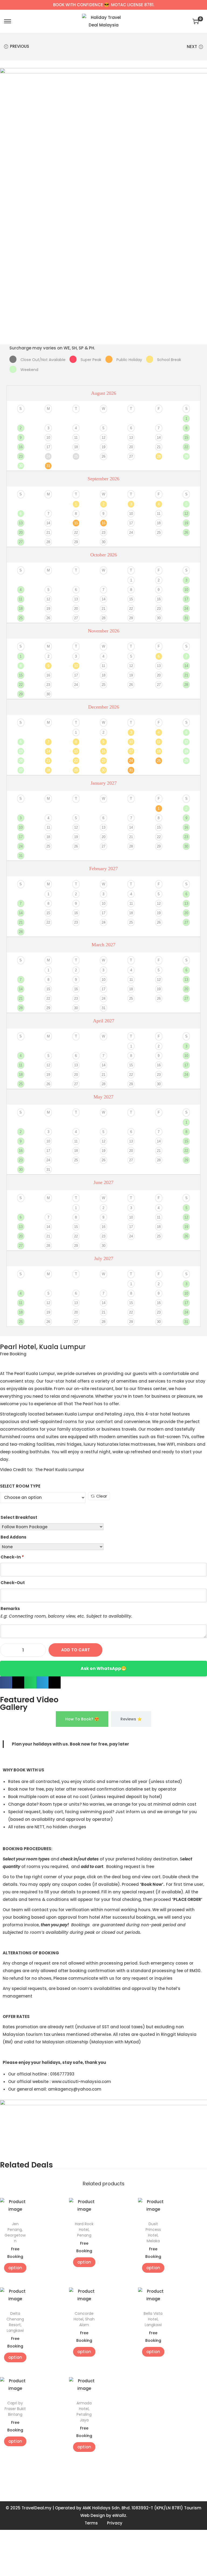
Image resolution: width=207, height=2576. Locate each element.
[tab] (82, 1719)
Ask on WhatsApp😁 (103, 1668)
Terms (91, 2523)
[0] (196, 21)
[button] (6, 1682)
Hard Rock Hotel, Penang (84, 2230)
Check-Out (13, 1583)
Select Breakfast (19, 1517)
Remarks (10, 1609)
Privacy (115, 2523)
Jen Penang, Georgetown (15, 2232)
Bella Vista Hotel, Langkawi (153, 2319)
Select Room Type (20, 1486)
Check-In (12, 1557)
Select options (15, 2268)
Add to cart (76, 1650)
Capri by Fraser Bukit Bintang (15, 2409)
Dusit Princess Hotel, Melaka (153, 2232)
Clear (102, 1496)
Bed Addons (13, 1537)
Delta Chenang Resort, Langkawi (15, 2322)
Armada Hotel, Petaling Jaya (84, 2412)
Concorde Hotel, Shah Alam (84, 2319)
